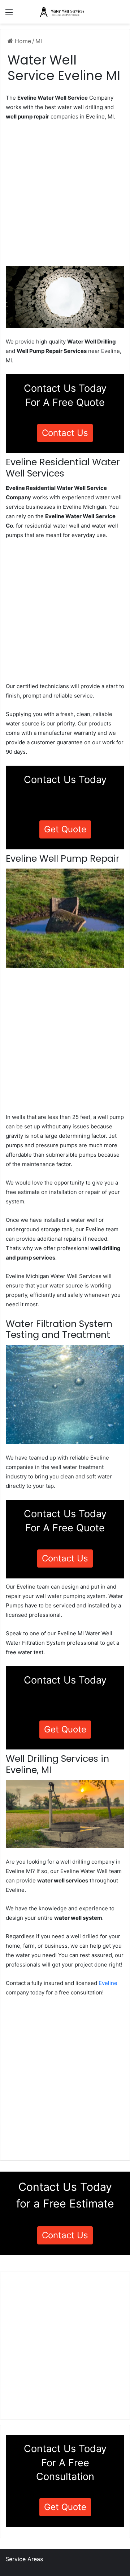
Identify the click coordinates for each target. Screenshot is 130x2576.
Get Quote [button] (65, 829)
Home (22, 41)
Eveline (108, 1983)
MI (39, 41)
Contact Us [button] (65, 433)
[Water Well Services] (65, 12)
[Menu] (9, 15)
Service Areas (24, 2559)
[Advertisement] (65, 196)
